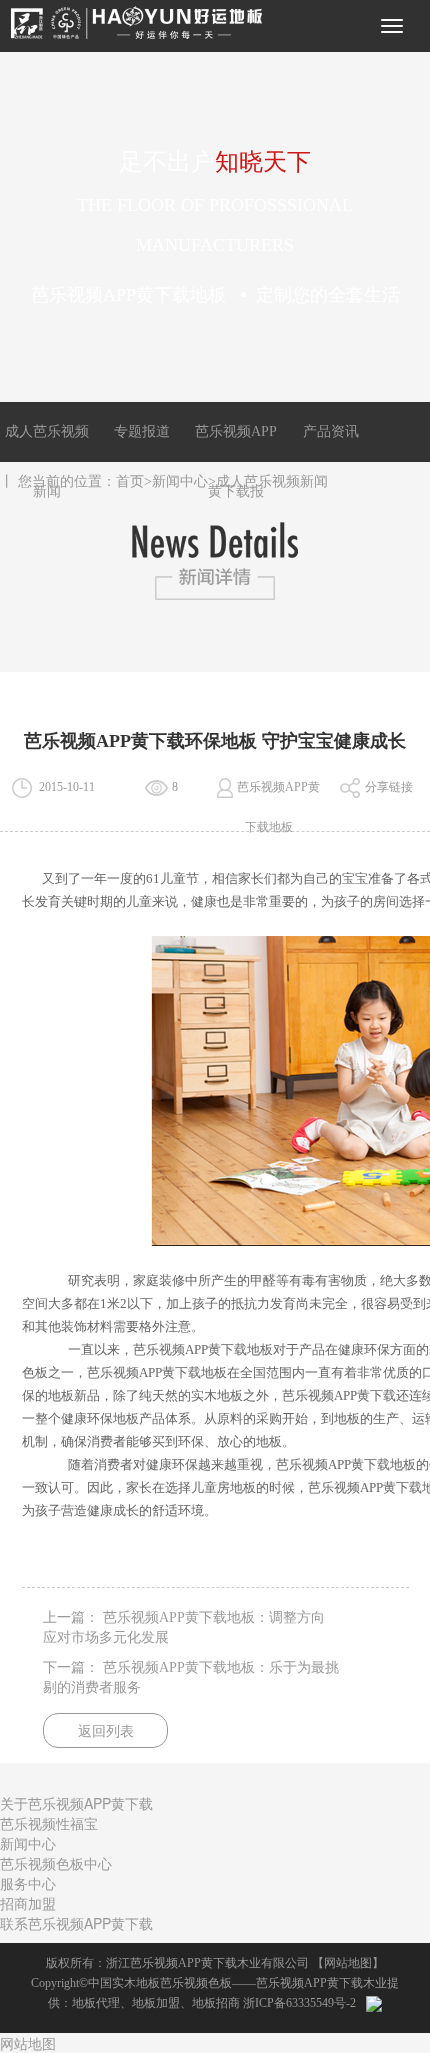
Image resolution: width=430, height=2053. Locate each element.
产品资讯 (331, 431)
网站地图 (348, 1963)
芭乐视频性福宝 (49, 1823)
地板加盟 (156, 2003)
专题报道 (142, 431)
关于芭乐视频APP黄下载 (76, 1803)
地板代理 (96, 2003)
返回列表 (106, 1731)
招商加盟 (28, 1903)
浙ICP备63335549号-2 (299, 2003)
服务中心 (28, 1883)
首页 (130, 481)
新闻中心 (180, 481)
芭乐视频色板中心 (56, 1863)
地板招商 (216, 2003)
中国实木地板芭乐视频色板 (160, 1983)
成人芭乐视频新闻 (272, 481)
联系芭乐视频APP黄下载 (76, 1923)
